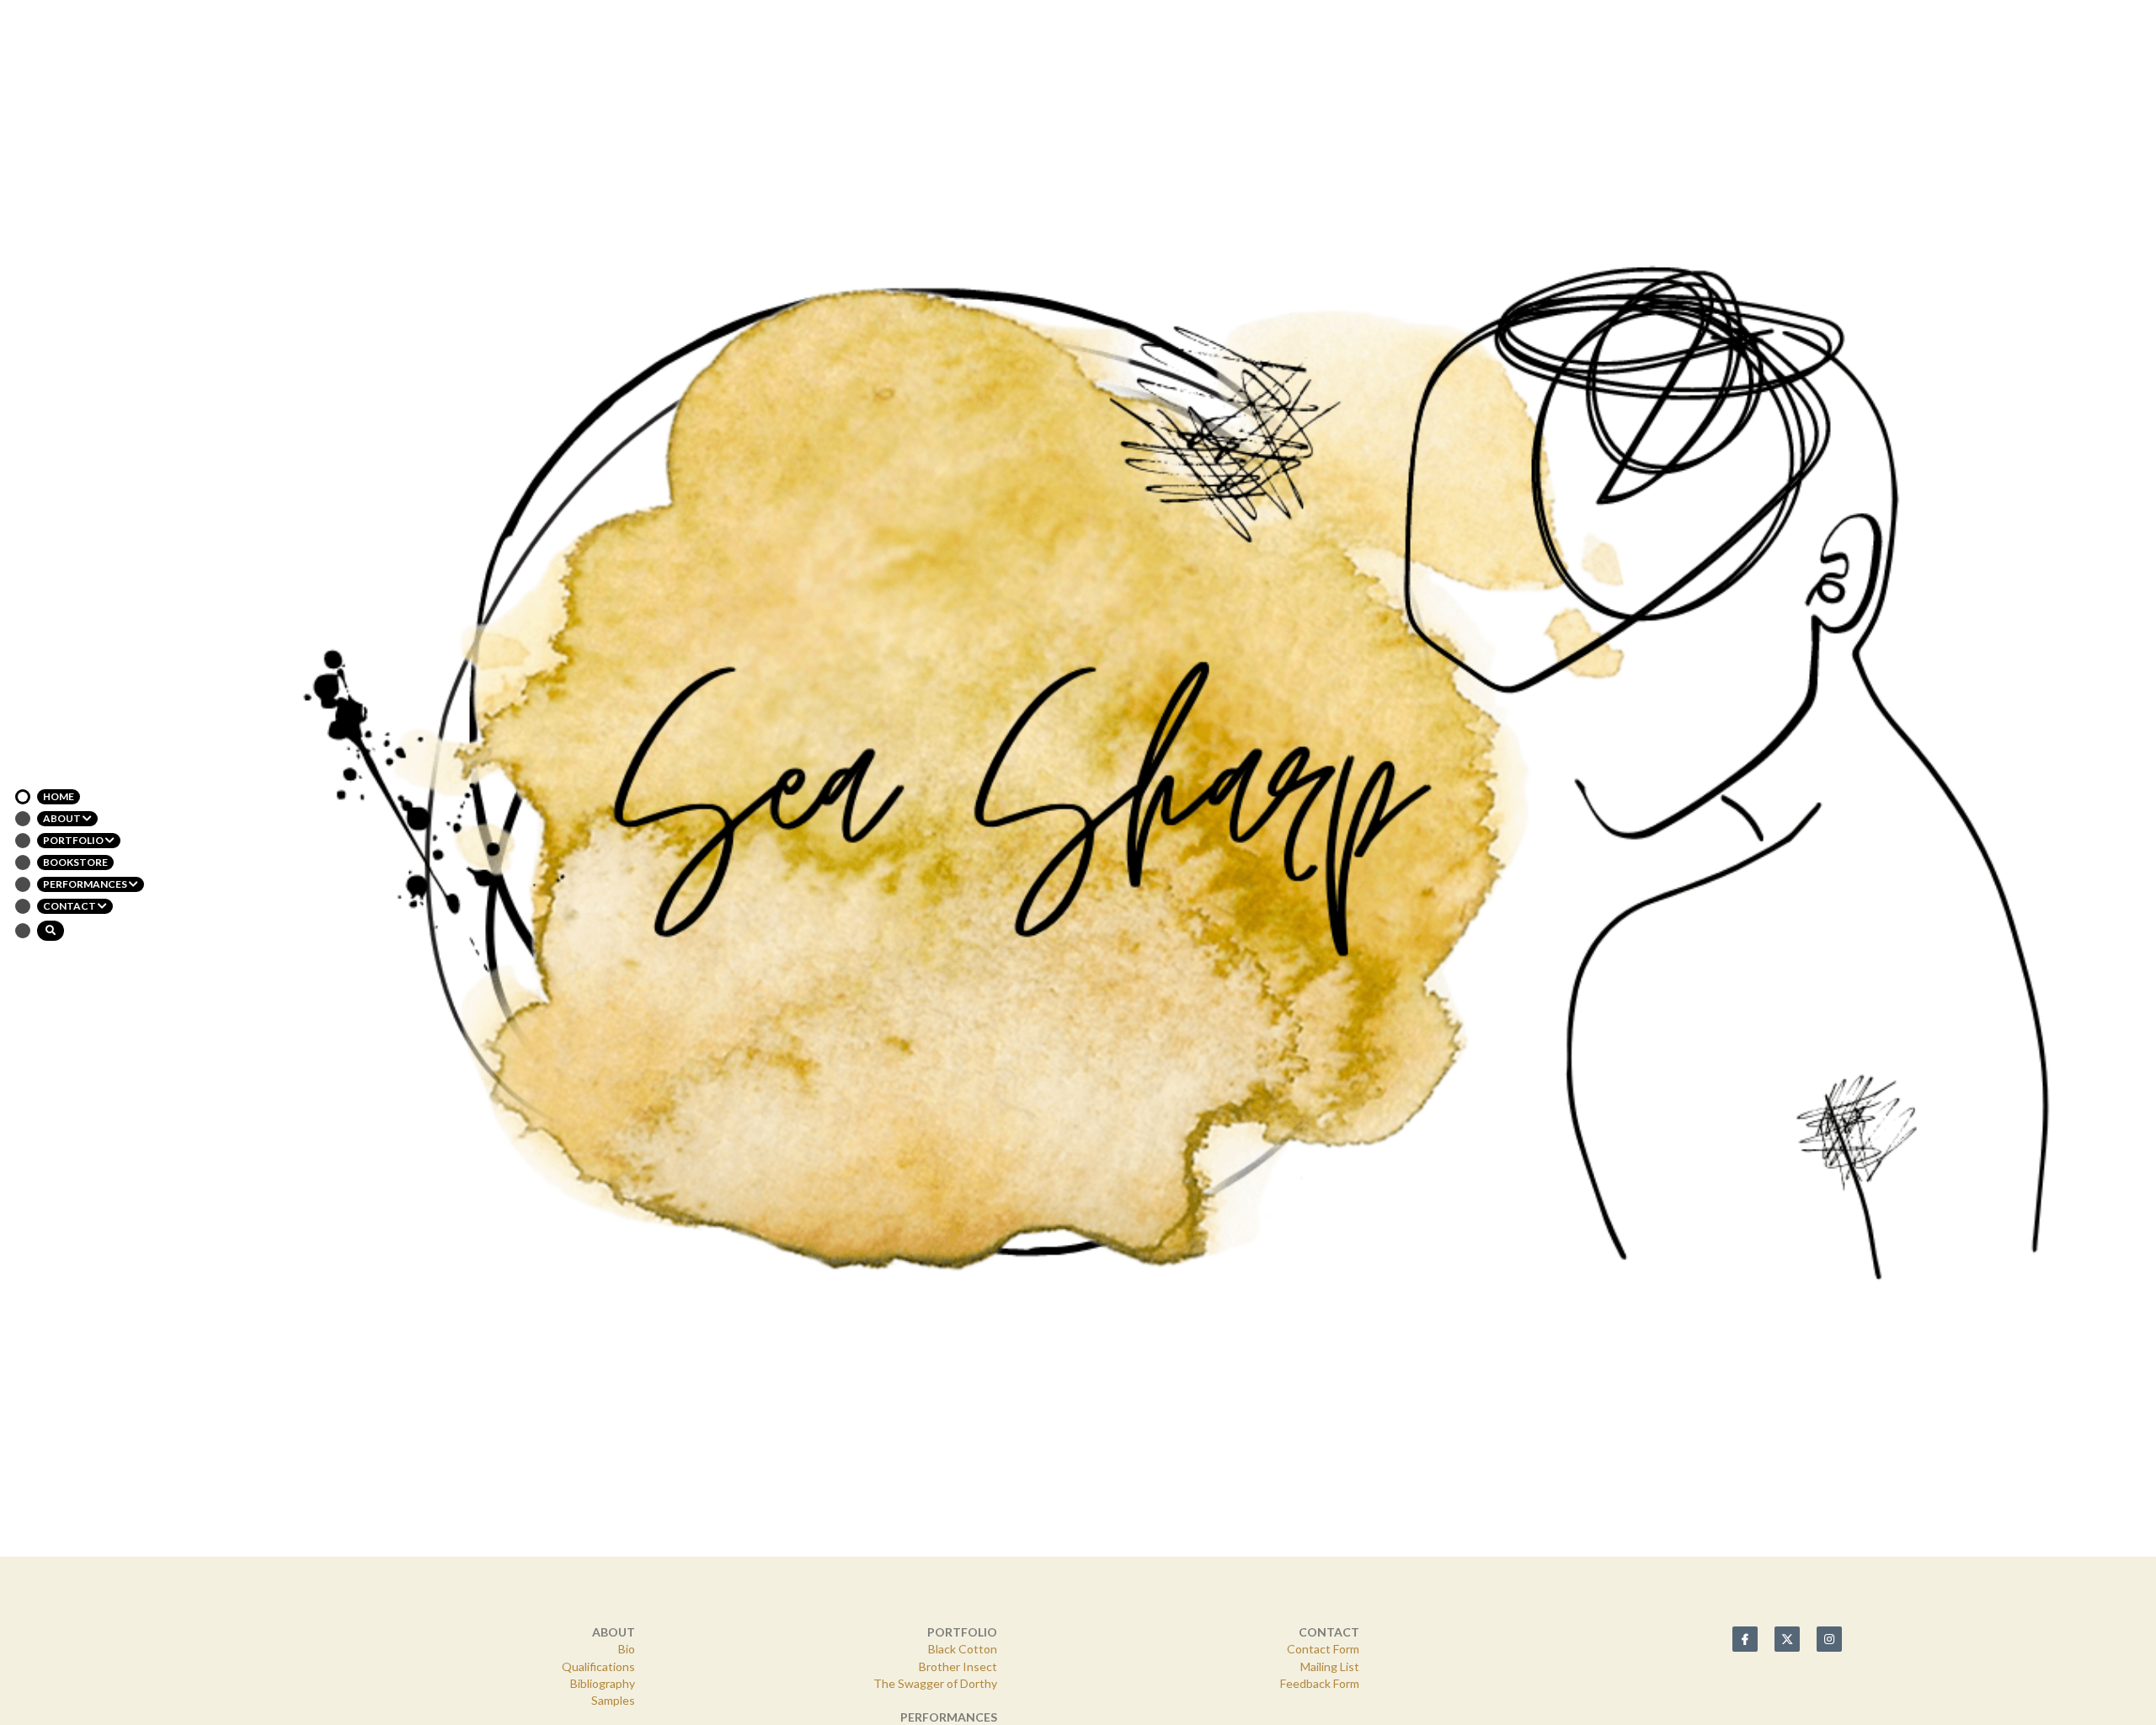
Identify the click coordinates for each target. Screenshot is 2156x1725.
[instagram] (1829, 1383)
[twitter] (1787, 1383)
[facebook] (1745, 1383)
